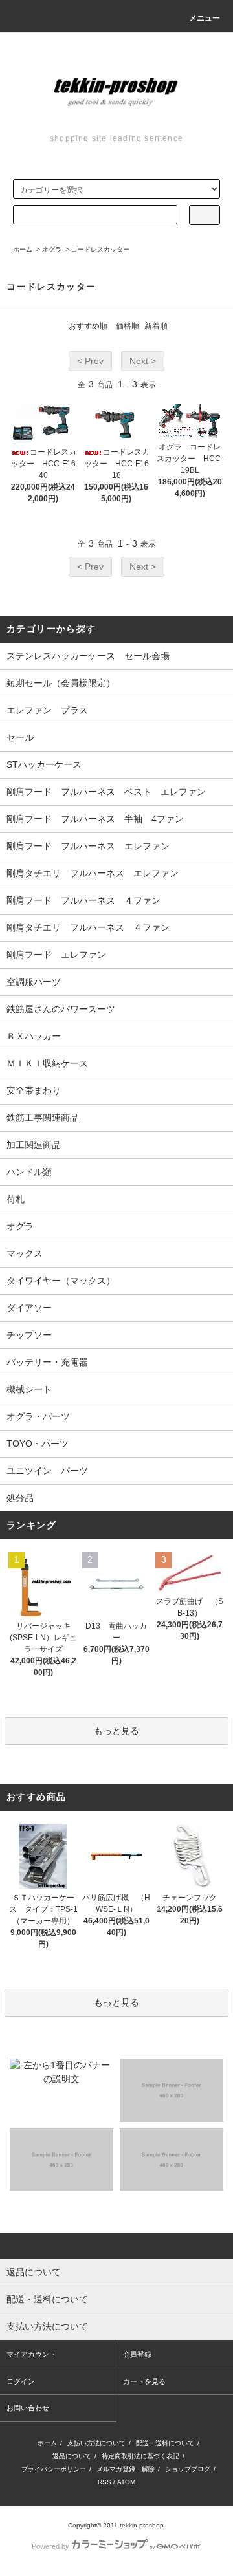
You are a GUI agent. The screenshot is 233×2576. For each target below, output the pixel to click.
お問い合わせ (28, 2408)
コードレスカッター (100, 249)
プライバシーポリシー (54, 2469)
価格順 (128, 326)
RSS (105, 2482)
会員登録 (137, 2354)
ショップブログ (188, 2469)
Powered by (50, 2546)
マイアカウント (31, 2354)
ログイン (21, 2381)
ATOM (126, 2482)
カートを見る (144, 2381)
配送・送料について (165, 2443)
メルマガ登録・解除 (126, 2469)
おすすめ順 (88, 326)
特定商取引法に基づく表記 (140, 2456)
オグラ (52, 249)
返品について (72, 2456)
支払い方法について (96, 2443)
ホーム (23, 249)
